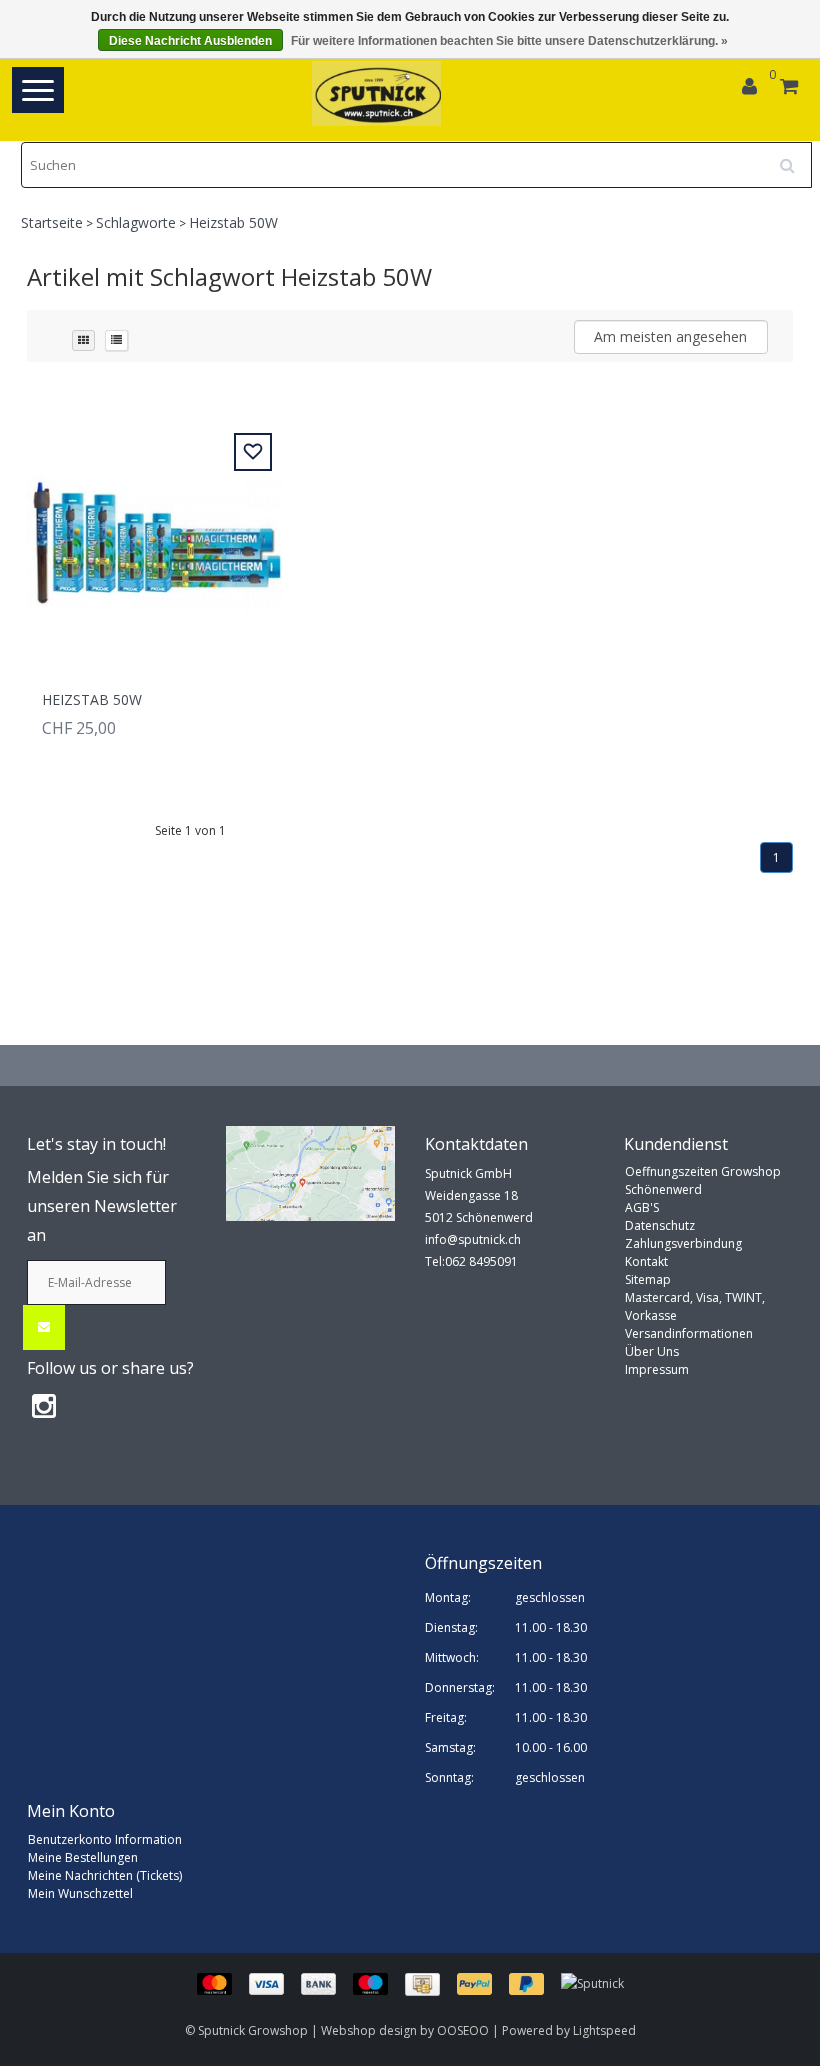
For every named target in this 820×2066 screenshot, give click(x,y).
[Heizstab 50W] (154, 532)
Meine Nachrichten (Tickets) (105, 1875)
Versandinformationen (689, 1333)
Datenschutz (660, 1225)
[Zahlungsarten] (379, 1983)
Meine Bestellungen (83, 1857)
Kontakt (646, 1261)
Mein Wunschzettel (80, 1893)
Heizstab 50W (233, 222)
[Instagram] (44, 1405)
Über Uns (652, 1351)
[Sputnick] (592, 1983)
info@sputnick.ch (473, 1239)
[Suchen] (794, 158)
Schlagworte (136, 222)
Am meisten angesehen (670, 336)
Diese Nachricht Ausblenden (190, 41)
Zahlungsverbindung (683, 1243)
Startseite (52, 222)
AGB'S (642, 1207)
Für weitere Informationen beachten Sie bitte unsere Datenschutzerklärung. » (509, 41)
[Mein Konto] (749, 88)
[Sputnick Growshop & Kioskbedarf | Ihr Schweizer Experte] (377, 93)
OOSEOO (463, 2030)
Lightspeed (604, 2030)
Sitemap (648, 1279)
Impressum (657, 1369)
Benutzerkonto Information (105, 1839)
